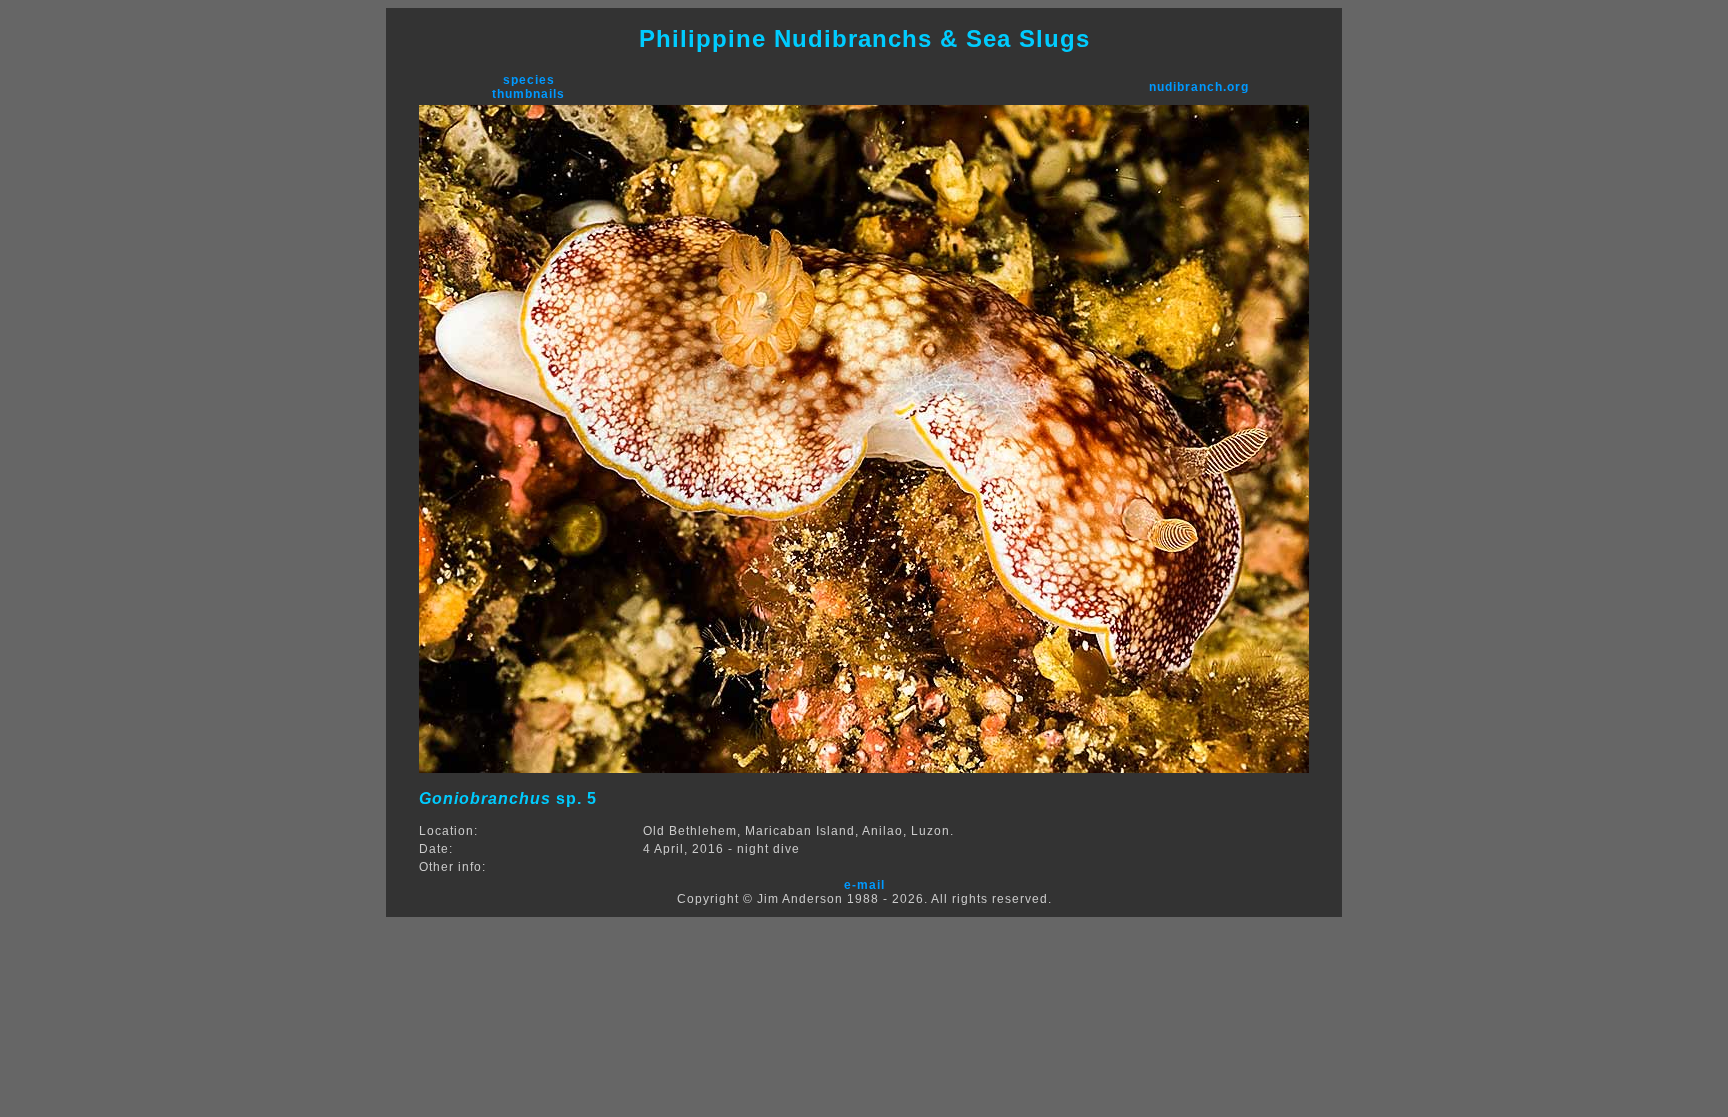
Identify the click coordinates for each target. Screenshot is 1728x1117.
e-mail (864, 885)
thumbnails (528, 94)
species (529, 80)
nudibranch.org (1199, 87)
